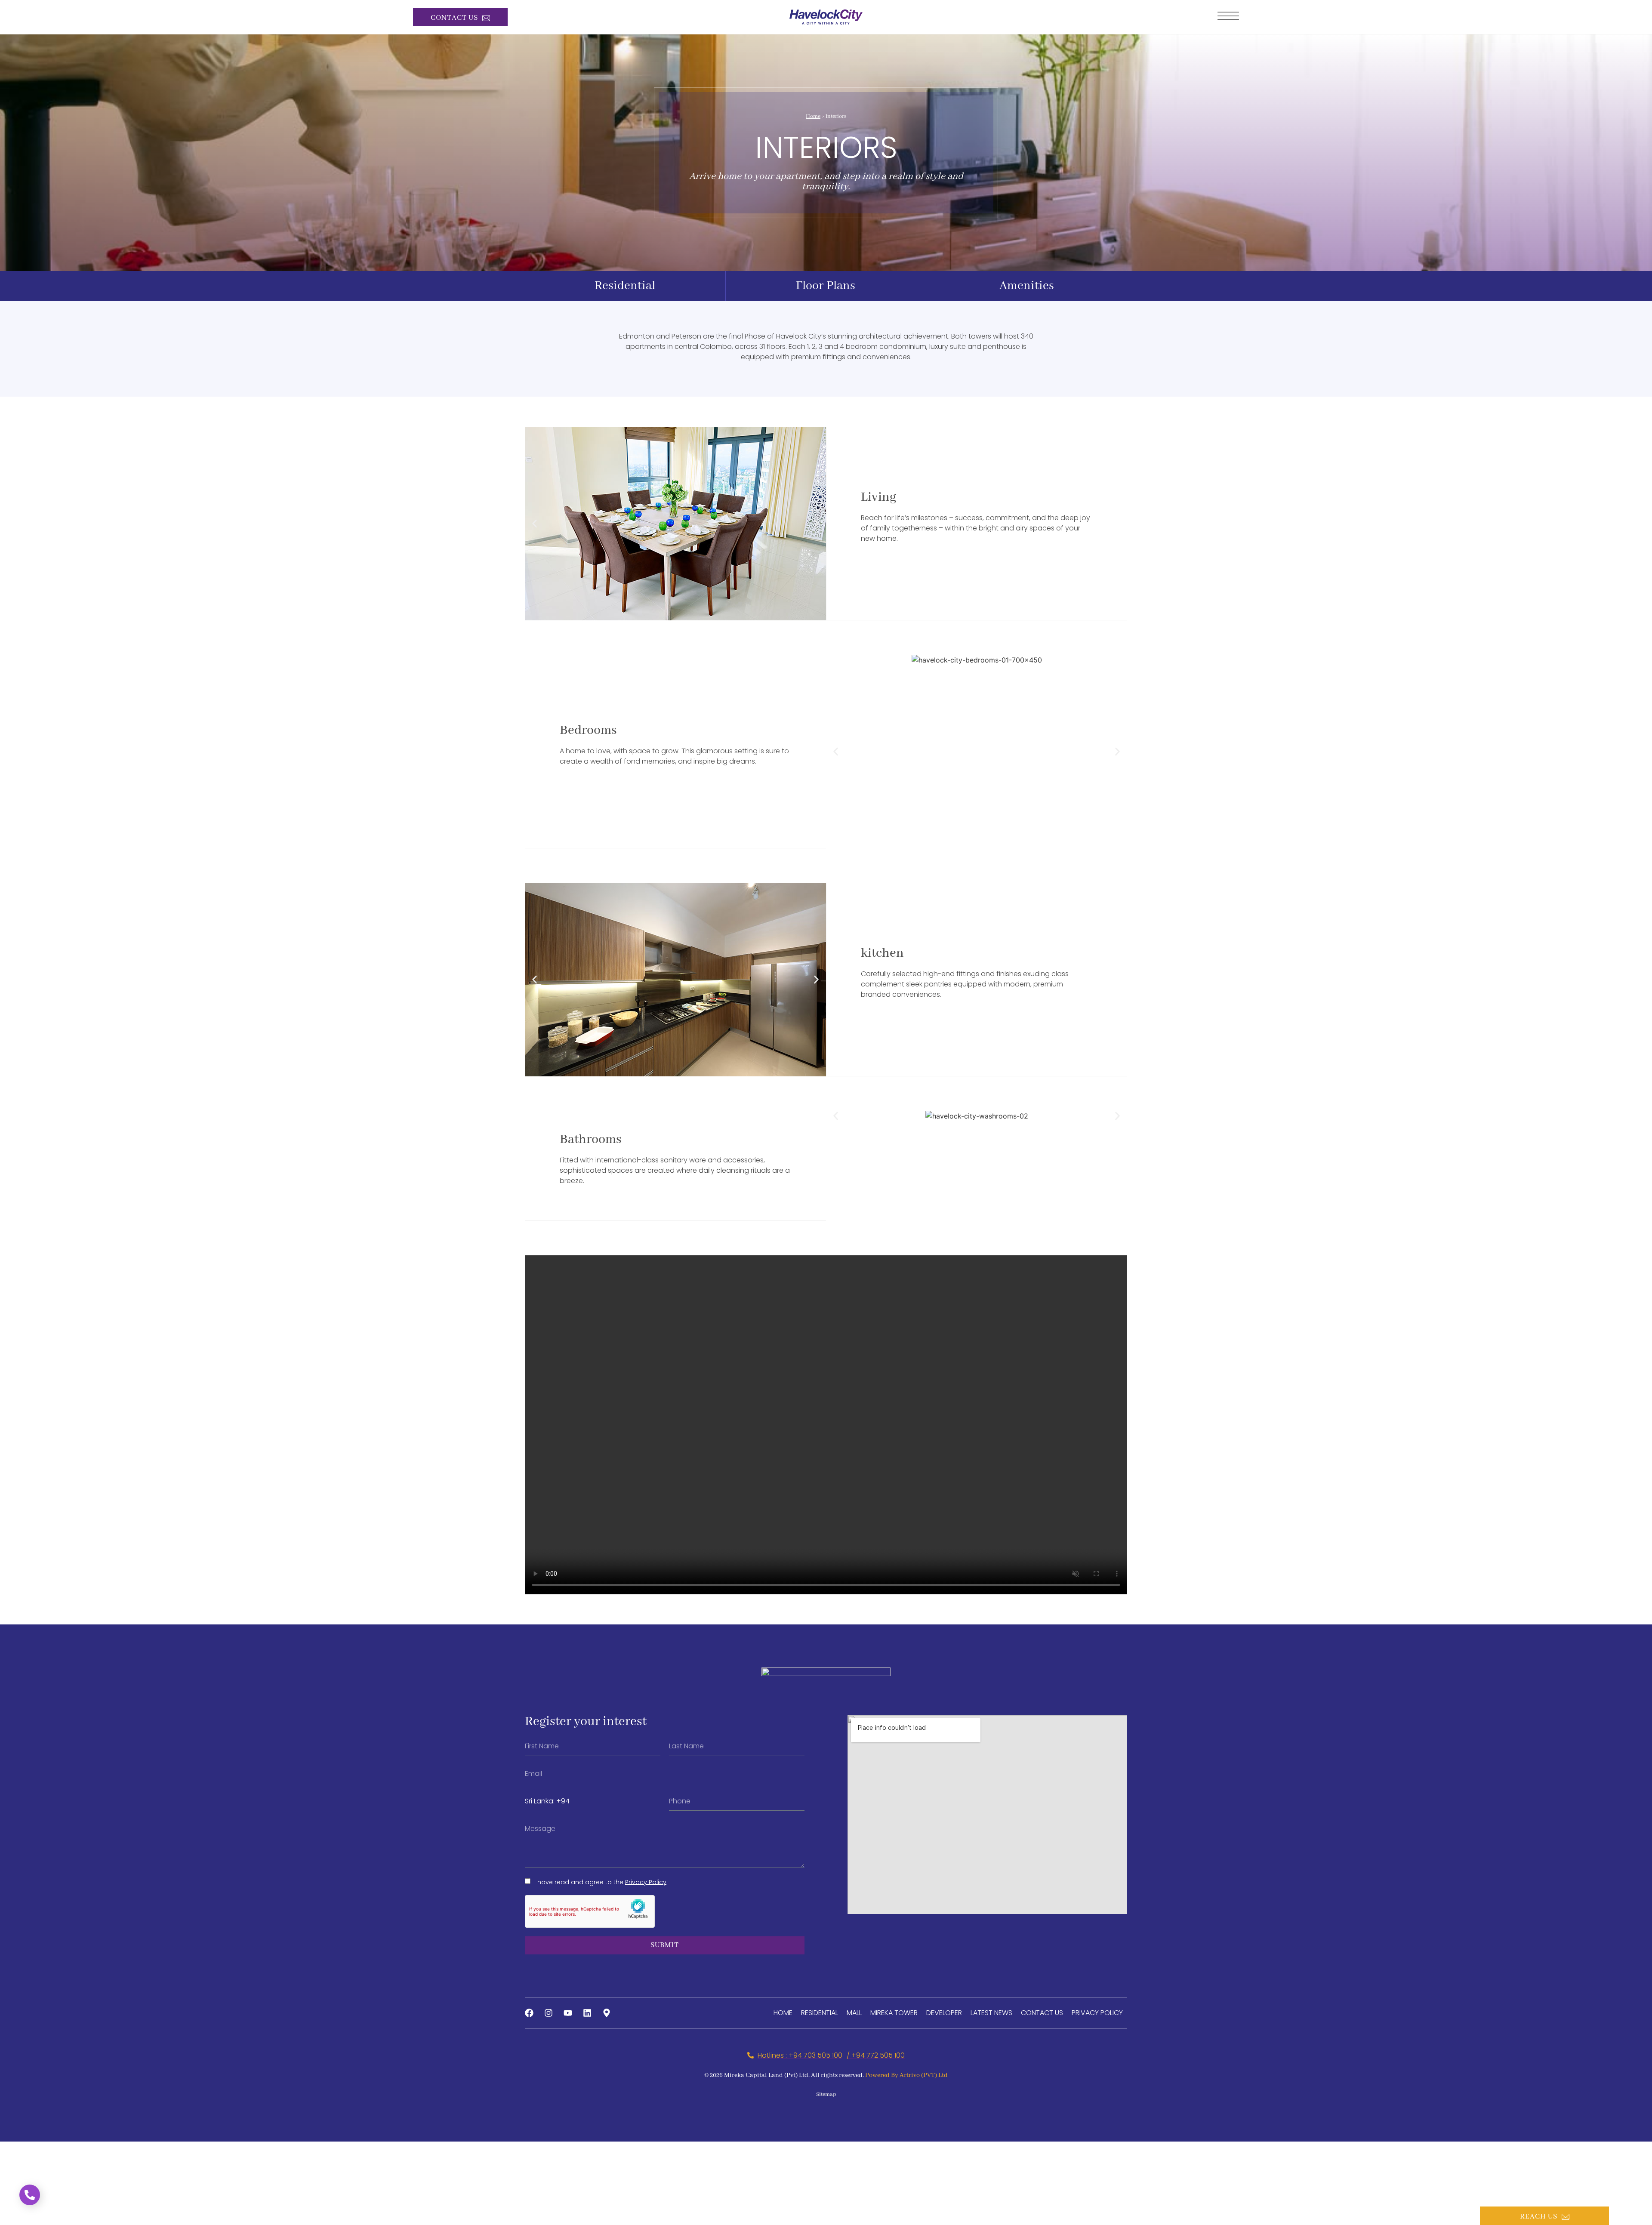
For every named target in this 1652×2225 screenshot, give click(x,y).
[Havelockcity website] (826, 17)
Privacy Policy (646, 1882)
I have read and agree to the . (600, 1882)
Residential (625, 286)
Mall (854, 2013)
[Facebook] (529, 2013)
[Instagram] (549, 2013)
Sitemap (826, 2094)
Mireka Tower (894, 2013)
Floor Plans (826, 286)
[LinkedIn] (587, 2013)
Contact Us (1042, 2013)
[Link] (1228, 16)
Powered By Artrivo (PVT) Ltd (906, 2075)
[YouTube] (568, 2013)
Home (813, 116)
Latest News (991, 2013)
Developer (944, 2013)
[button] (535, 524)
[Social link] (607, 2013)
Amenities (1027, 286)
